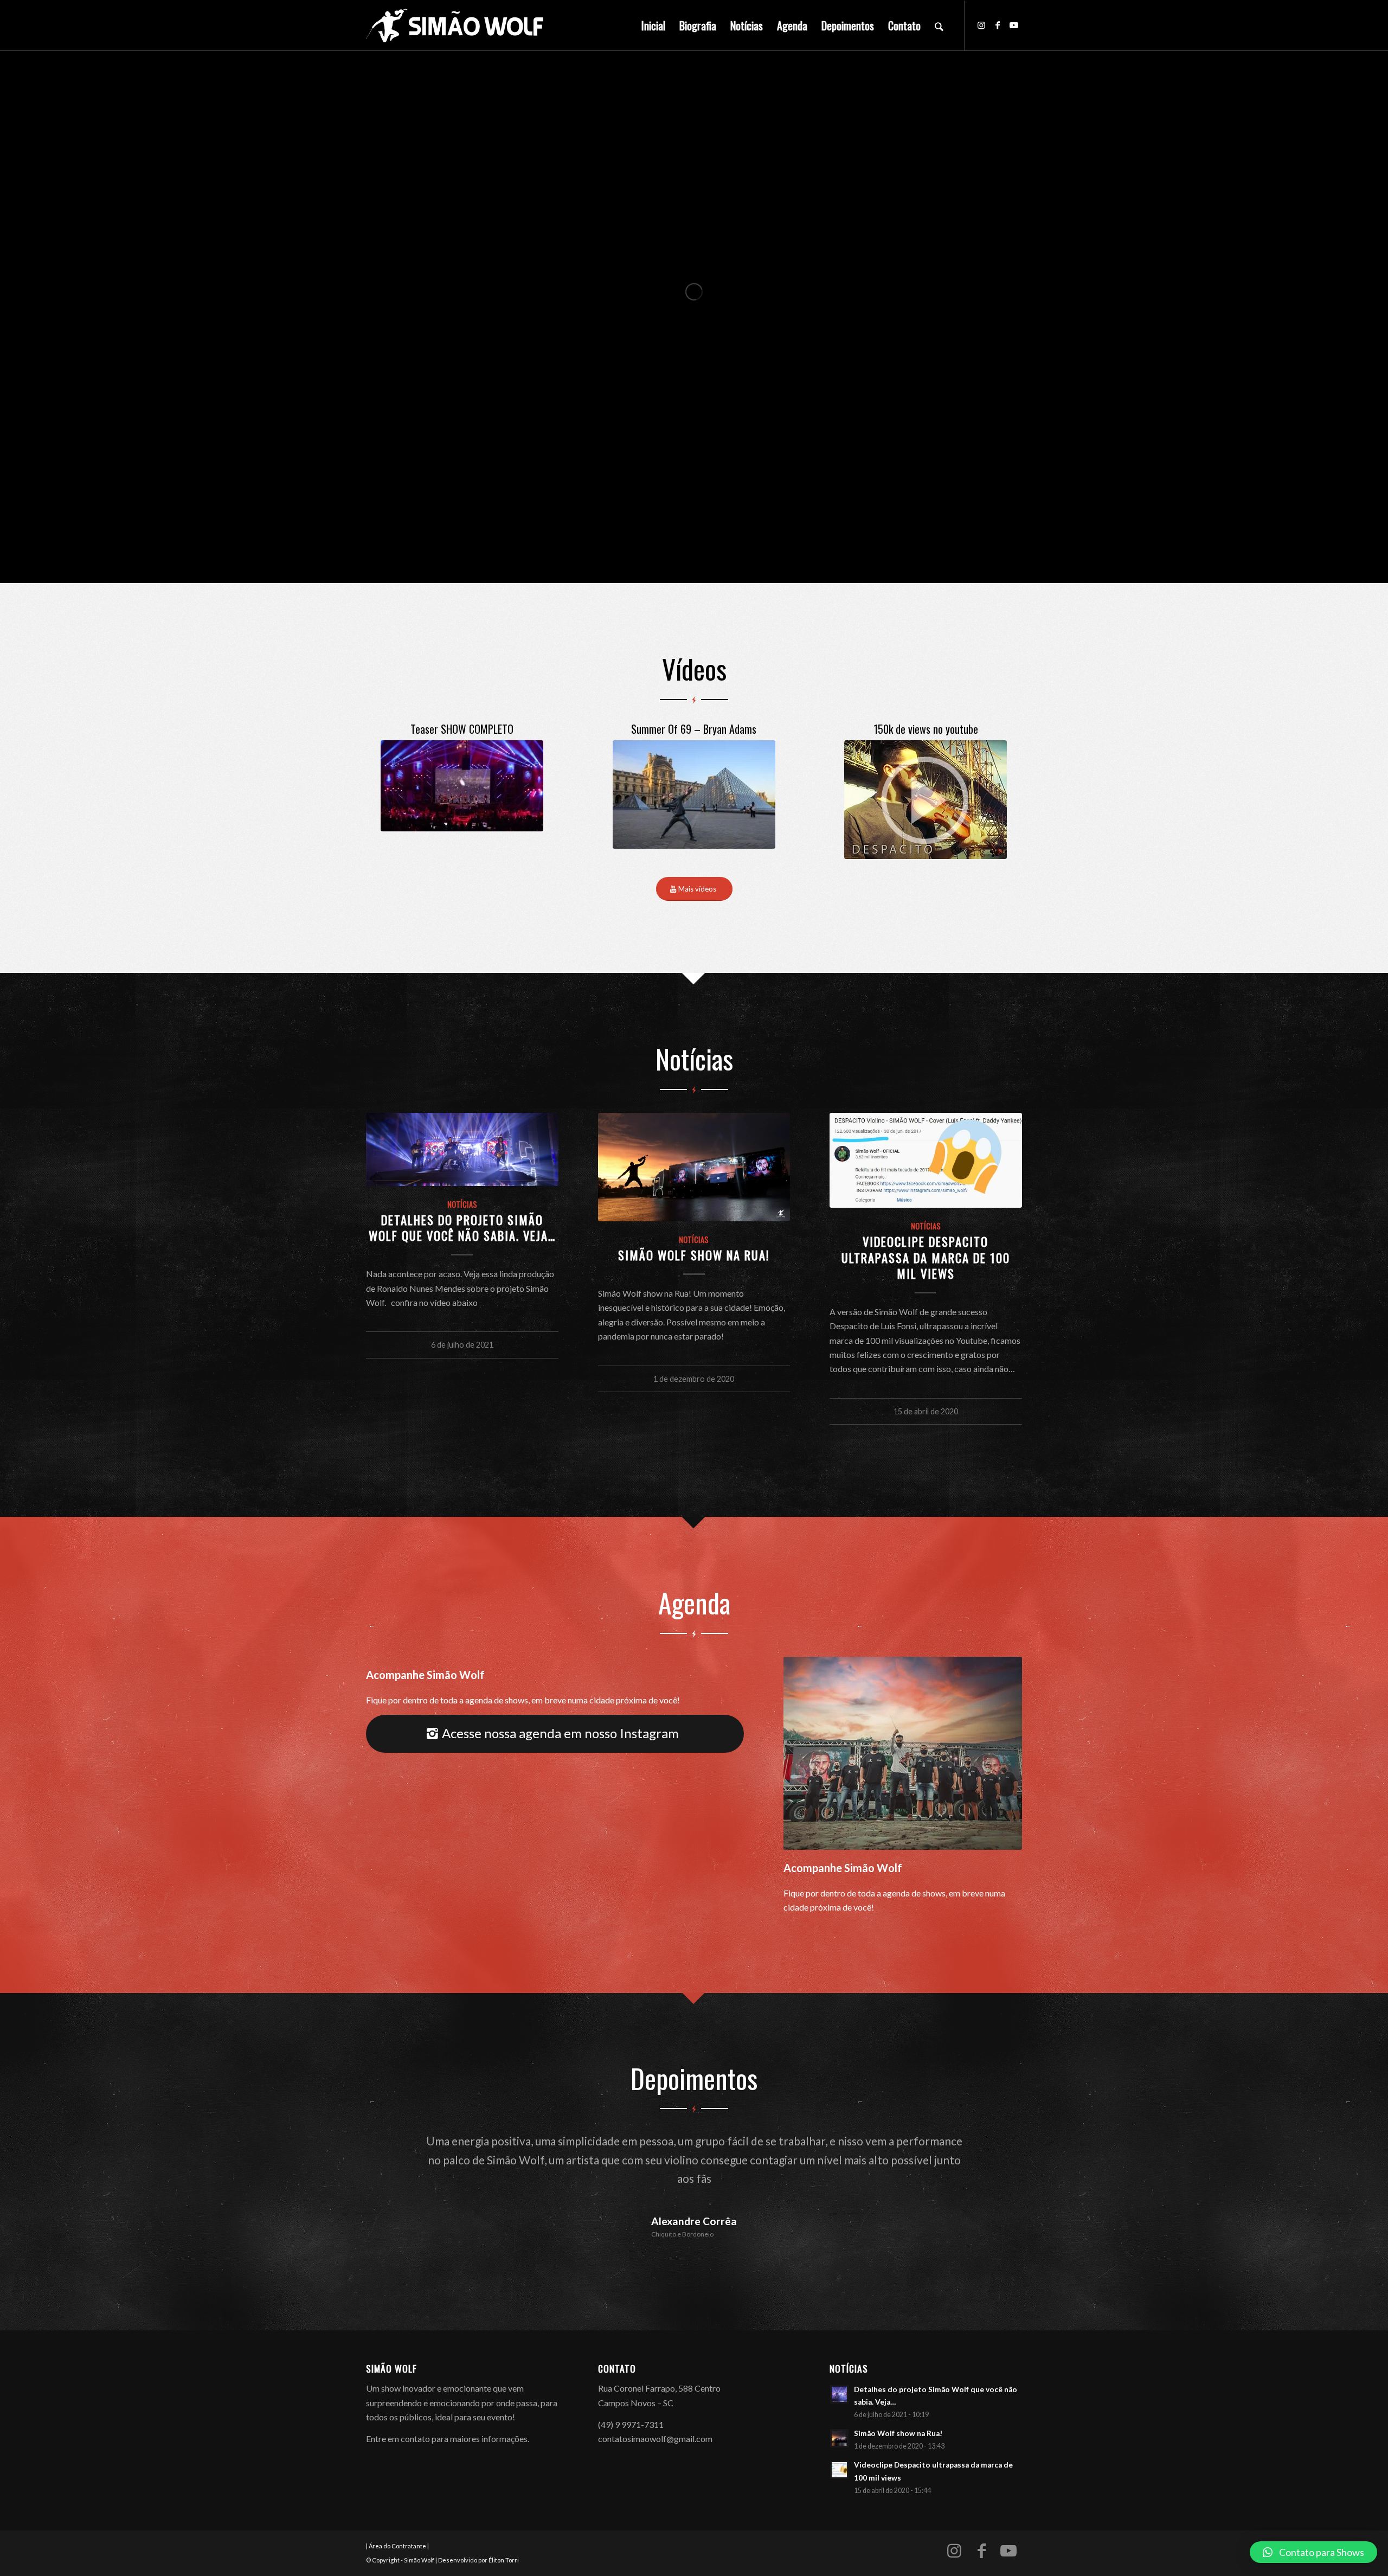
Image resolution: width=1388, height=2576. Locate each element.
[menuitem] (653, 25)
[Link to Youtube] (1014, 25)
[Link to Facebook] (998, 25)
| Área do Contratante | (397, 2508)
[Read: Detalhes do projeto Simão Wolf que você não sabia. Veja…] (839, 2357)
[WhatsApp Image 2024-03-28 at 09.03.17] (462, 786)
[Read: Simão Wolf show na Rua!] (839, 2401)
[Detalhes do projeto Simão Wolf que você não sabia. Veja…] (462, 1149)
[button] (1313, 2552)
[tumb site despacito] (926, 800)
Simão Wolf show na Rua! (694, 1255)
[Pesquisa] (939, 25)
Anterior (390, 2148)
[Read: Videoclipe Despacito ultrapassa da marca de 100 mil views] (839, 2432)
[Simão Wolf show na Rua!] (694, 1167)
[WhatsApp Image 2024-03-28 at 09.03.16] (694, 794)
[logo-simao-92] (455, 25)
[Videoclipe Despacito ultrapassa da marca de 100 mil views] (926, 1160)
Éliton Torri (504, 2523)
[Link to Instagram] (981, 25)
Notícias (462, 1204)
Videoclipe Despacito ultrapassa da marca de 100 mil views (926, 1257)
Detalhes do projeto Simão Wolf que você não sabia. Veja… (462, 1227)
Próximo (998, 2148)
